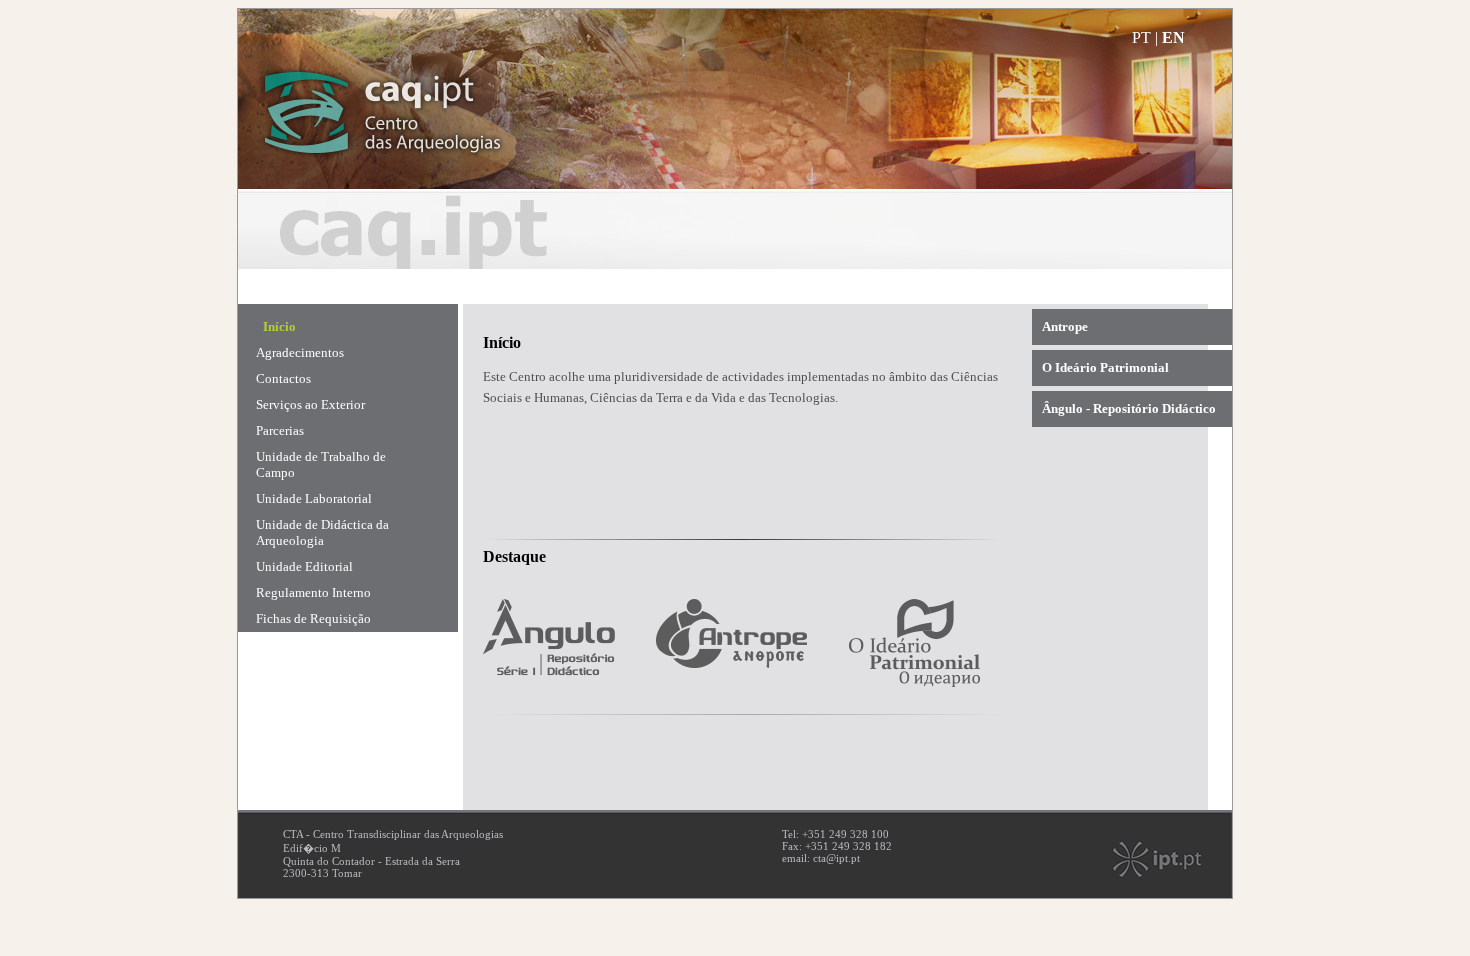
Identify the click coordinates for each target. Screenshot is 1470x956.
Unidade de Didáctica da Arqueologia (322, 532)
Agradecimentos (300, 352)
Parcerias (280, 430)
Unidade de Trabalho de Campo (321, 464)
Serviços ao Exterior (310, 404)
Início (279, 326)
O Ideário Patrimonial (1105, 367)
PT (1141, 37)
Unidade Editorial (304, 566)
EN (1173, 37)
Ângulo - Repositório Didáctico (1129, 408)
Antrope (1065, 326)
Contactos (283, 378)
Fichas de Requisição (313, 618)
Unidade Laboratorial (314, 498)
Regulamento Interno (313, 592)
